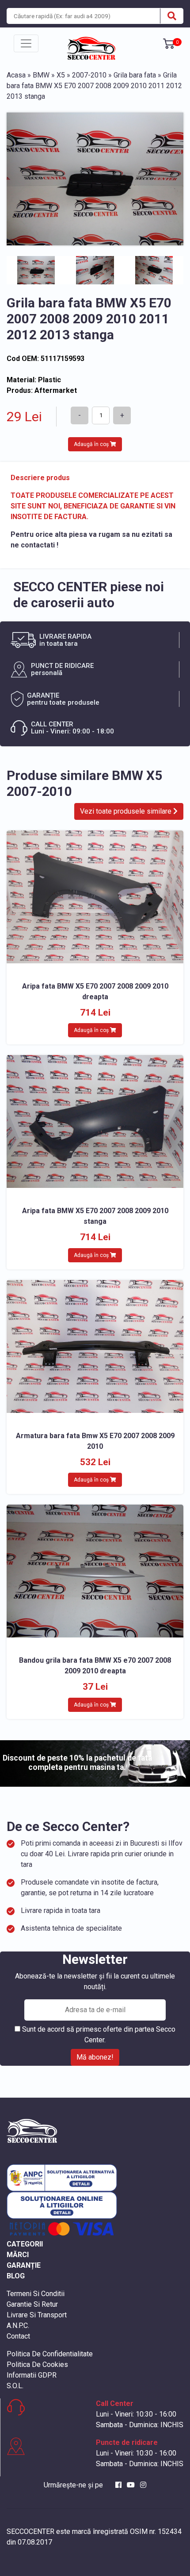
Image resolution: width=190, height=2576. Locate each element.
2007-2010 (89, 75)
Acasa (16, 75)
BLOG (16, 2276)
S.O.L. (15, 2386)
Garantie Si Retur (32, 2304)
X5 (61, 75)
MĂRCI (18, 2255)
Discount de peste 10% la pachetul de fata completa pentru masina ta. (77, 1763)
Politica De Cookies (37, 2365)
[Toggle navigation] (26, 43)
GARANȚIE (24, 2265)
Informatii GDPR (32, 2375)
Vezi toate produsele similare (127, 811)
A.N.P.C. (18, 2326)
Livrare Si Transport (37, 2315)
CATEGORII (25, 2244)
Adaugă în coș (92, 444)
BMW (41, 75)
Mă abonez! (95, 2057)
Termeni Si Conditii (36, 2294)
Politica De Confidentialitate (50, 2354)
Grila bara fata (135, 75)
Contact (18, 2336)
